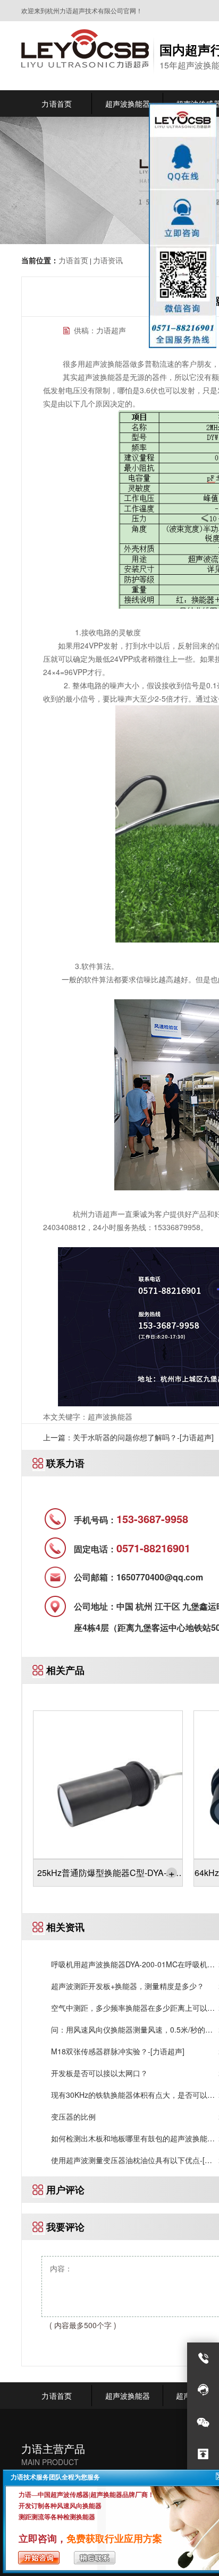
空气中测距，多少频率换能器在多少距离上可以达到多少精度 (133, 2008)
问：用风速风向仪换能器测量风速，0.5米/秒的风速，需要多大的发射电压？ (132, 2030)
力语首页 (73, 260)
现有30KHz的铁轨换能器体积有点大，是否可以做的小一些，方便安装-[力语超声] (133, 2095)
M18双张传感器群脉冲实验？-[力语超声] (118, 2051)
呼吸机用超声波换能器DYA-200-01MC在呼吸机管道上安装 (133, 1964)
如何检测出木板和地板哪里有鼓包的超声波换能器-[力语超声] (134, 2138)
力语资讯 (108, 260)
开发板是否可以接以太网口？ (99, 2073)
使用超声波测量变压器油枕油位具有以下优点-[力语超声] (132, 2160)
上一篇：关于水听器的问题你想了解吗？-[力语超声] (128, 1437)
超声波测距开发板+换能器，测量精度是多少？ (128, 1986)
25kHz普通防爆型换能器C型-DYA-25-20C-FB (108, 1875)
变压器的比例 (73, 2116)
